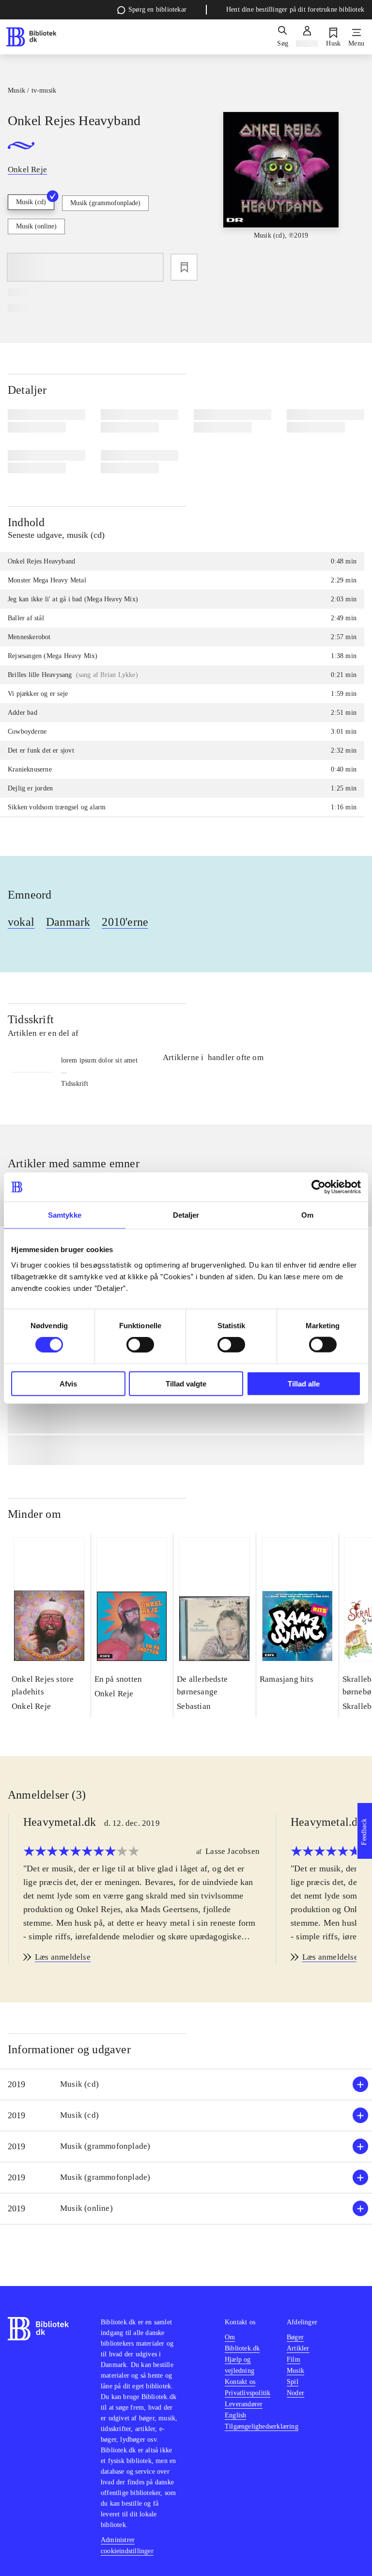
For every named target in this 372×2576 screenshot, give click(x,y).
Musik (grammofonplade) (105, 203)
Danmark (68, 922)
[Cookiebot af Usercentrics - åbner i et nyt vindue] (318, 1187)
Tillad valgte (186, 1383)
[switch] (140, 1345)
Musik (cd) (31, 202)
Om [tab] (307, 1215)
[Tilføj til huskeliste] (184, 267)
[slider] (281, 184)
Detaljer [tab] (186, 1215)
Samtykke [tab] (65, 1215)
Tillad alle (304, 1383)
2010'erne (125, 922)
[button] (186, 2085)
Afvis (68, 1383)
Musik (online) (36, 226)
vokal (21, 922)
